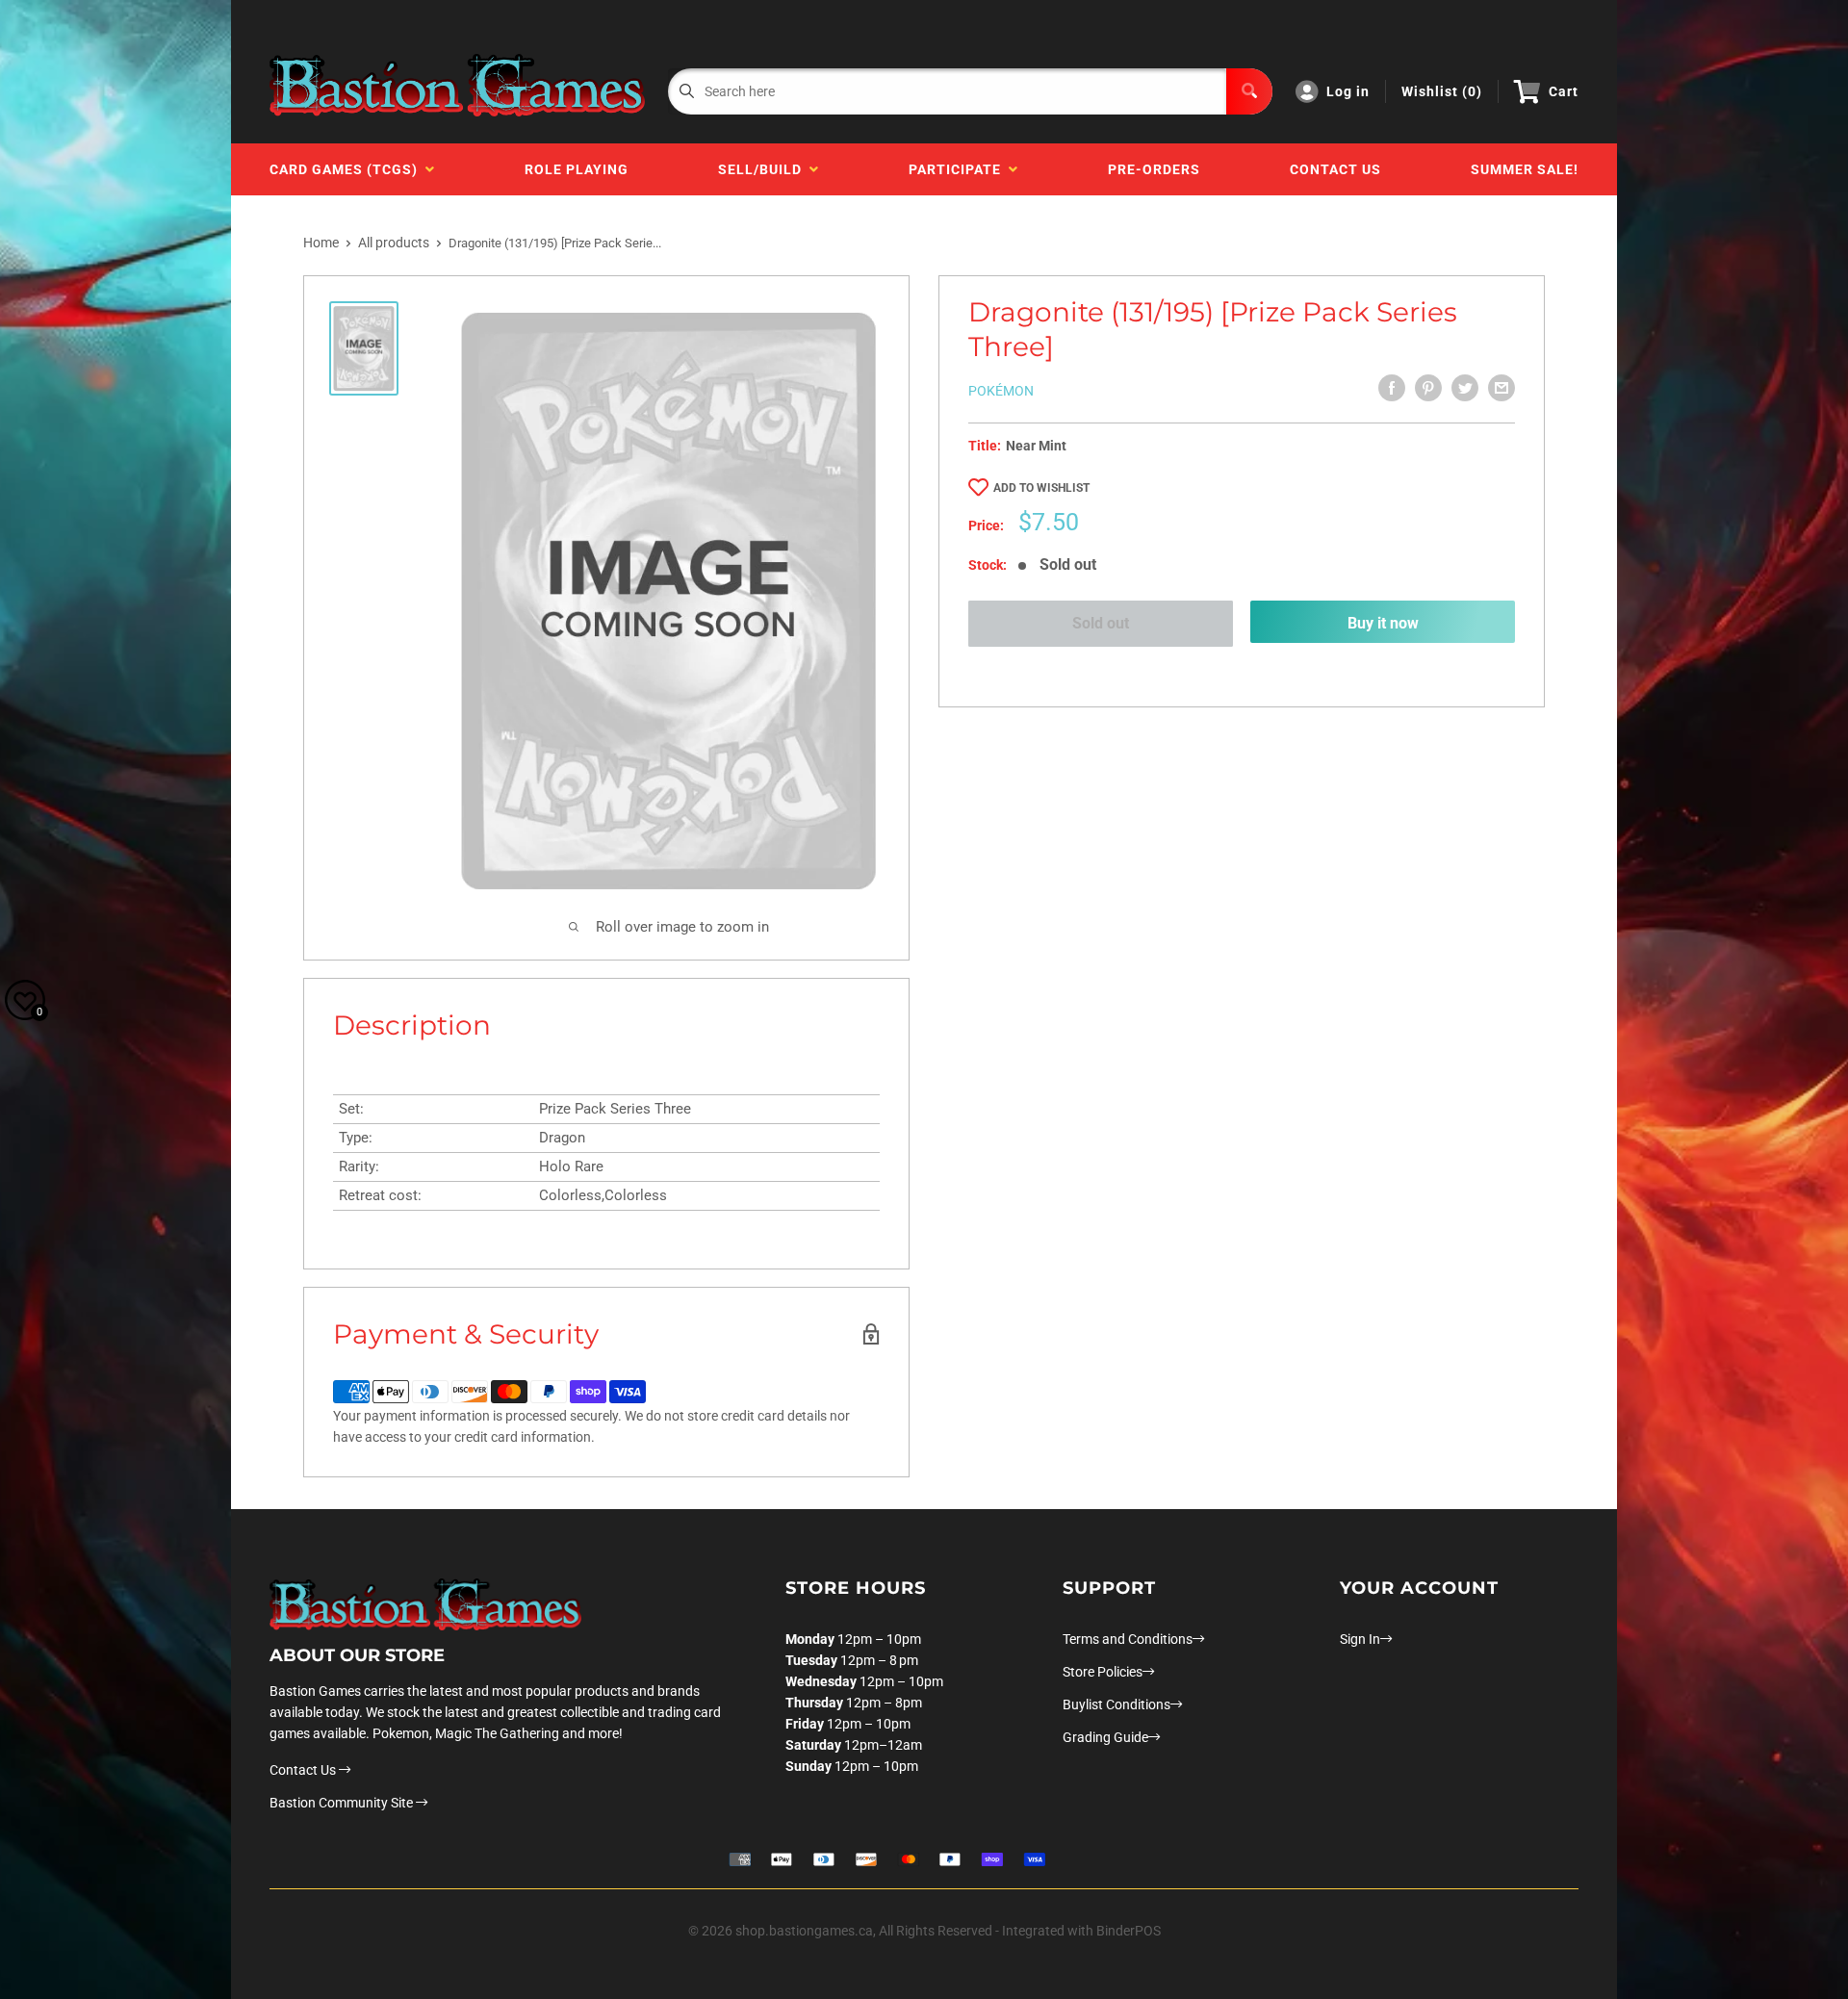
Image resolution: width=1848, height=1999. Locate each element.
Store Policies (1103, 1672)
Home (321, 243)
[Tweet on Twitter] (1465, 388)
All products (394, 243)
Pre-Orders (1154, 169)
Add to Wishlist (1041, 488)
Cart (1564, 91)
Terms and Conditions (1128, 1639)
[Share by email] (1501, 388)
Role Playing (577, 169)
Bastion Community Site (343, 1803)
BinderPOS (1129, 1931)
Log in (1348, 91)
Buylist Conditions (1116, 1704)
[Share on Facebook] (1392, 388)
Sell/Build (764, 169)
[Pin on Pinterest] (1428, 388)
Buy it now (1383, 623)
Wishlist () (1442, 91)
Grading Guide (1105, 1737)
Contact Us (1335, 169)
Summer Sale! (1525, 169)
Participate (959, 169)
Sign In (1360, 1639)
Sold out (1101, 623)
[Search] (1249, 91)
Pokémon (1001, 391)
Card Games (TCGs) (347, 169)
